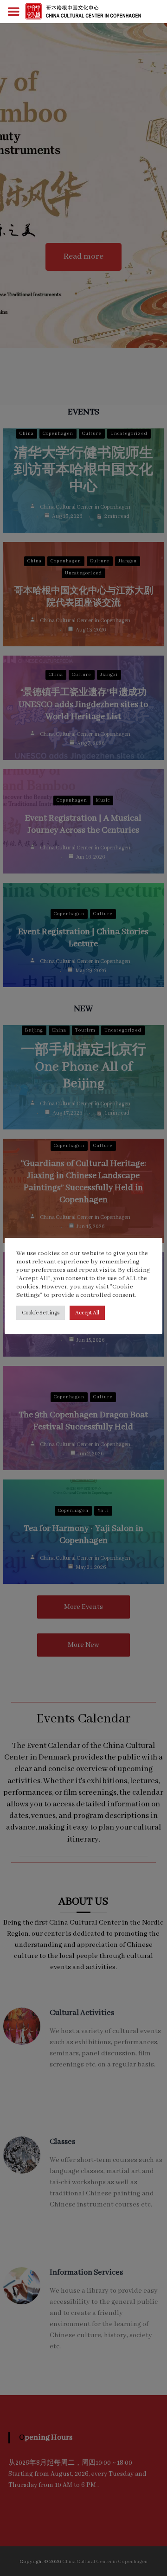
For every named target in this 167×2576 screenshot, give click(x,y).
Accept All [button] (87, 1313)
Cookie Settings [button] (41, 1313)
